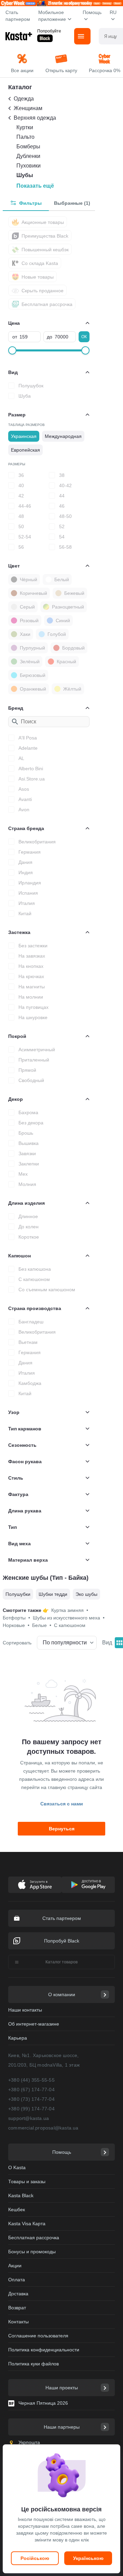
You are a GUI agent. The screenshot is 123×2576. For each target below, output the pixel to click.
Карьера (18, 2038)
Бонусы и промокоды (32, 2252)
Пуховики (29, 166)
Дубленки (28, 156)
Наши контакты (25, 2010)
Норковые (16, 1625)
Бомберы (28, 146)
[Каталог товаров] (82, 36)
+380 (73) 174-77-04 (31, 2099)
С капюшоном (70, 1625)
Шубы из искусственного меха (69, 1618)
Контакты (18, 2322)
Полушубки (18, 1594)
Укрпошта (29, 2442)
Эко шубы (86, 1594)
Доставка (18, 2294)
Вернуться (62, 1829)
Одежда (24, 99)
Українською (88, 2558)
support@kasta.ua (29, 2118)
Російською (35, 2558)
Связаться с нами (62, 1804)
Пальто (25, 137)
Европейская (25, 450)
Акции (15, 2266)
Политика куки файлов (33, 2364)
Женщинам (28, 108)
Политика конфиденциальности (44, 2350)
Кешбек (17, 2210)
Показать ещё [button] (35, 186)
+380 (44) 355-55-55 (31, 2080)
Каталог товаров (61, 1962)
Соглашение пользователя (38, 2336)
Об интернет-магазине (34, 2024)
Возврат (17, 2308)
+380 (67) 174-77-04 (31, 2090)
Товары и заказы (27, 2181)
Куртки (25, 127)
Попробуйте (49, 31)
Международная (63, 436)
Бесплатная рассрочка (34, 2238)
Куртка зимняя (70, 1610)
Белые (42, 1625)
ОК (84, 337)
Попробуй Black (62, 1941)
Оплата (17, 2280)
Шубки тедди (53, 1594)
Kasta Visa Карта (27, 2224)
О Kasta (17, 2167)
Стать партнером (18, 16)
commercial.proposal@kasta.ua (43, 2128)
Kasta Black (21, 2195)
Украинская (24, 436)
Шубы (25, 175)
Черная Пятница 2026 (43, 2403)
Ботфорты (16, 1618)
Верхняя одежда (35, 118)
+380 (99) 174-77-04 (31, 2109)
